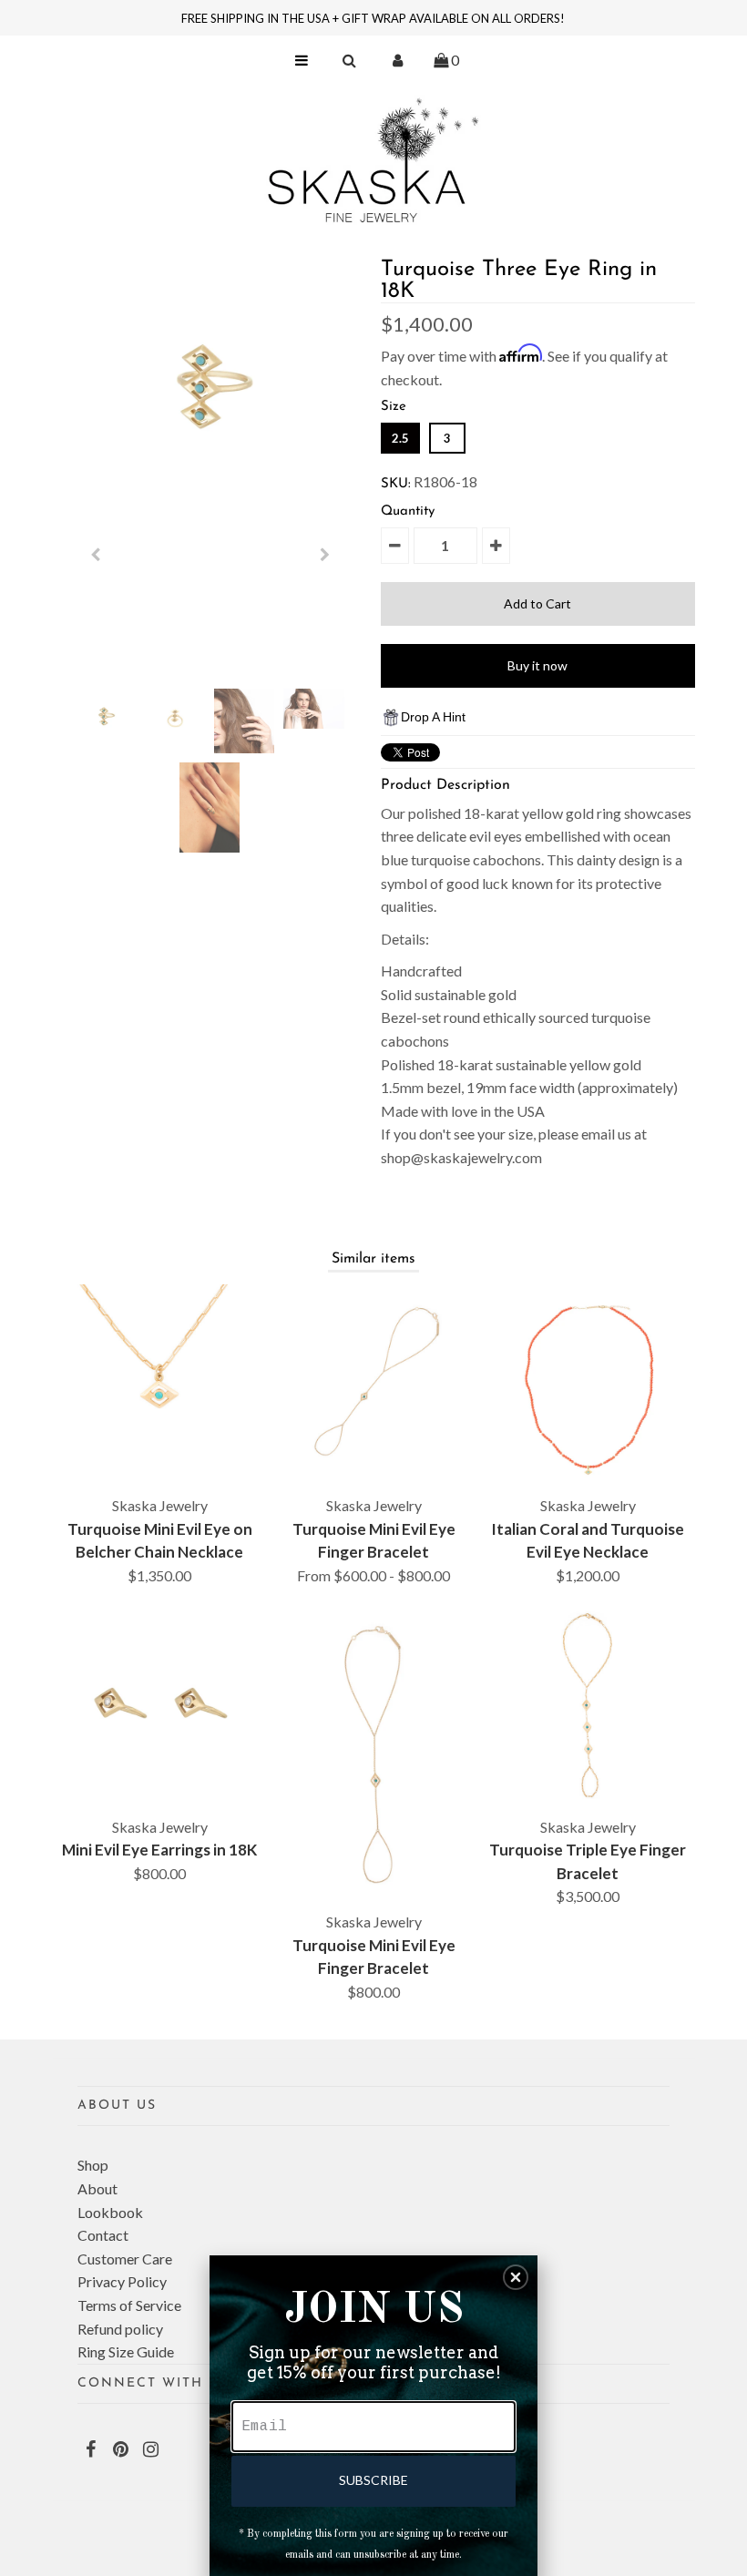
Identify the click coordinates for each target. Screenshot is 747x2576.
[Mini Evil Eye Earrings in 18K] (159, 1705)
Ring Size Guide (126, 2351)
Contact (103, 2235)
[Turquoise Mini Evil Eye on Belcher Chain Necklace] (159, 1385)
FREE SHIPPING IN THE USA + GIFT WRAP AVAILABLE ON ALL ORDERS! (373, 18)
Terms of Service (129, 2305)
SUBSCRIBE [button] (373, 2480)
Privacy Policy (122, 2281)
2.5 (400, 438)
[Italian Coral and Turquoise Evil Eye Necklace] (588, 1385)
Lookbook (110, 2212)
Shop (93, 2165)
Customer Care (125, 2259)
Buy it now (537, 665)
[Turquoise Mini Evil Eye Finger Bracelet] (373, 1385)
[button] (516, 2277)
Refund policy (120, 2329)
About (97, 2188)
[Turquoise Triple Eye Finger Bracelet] (588, 1705)
